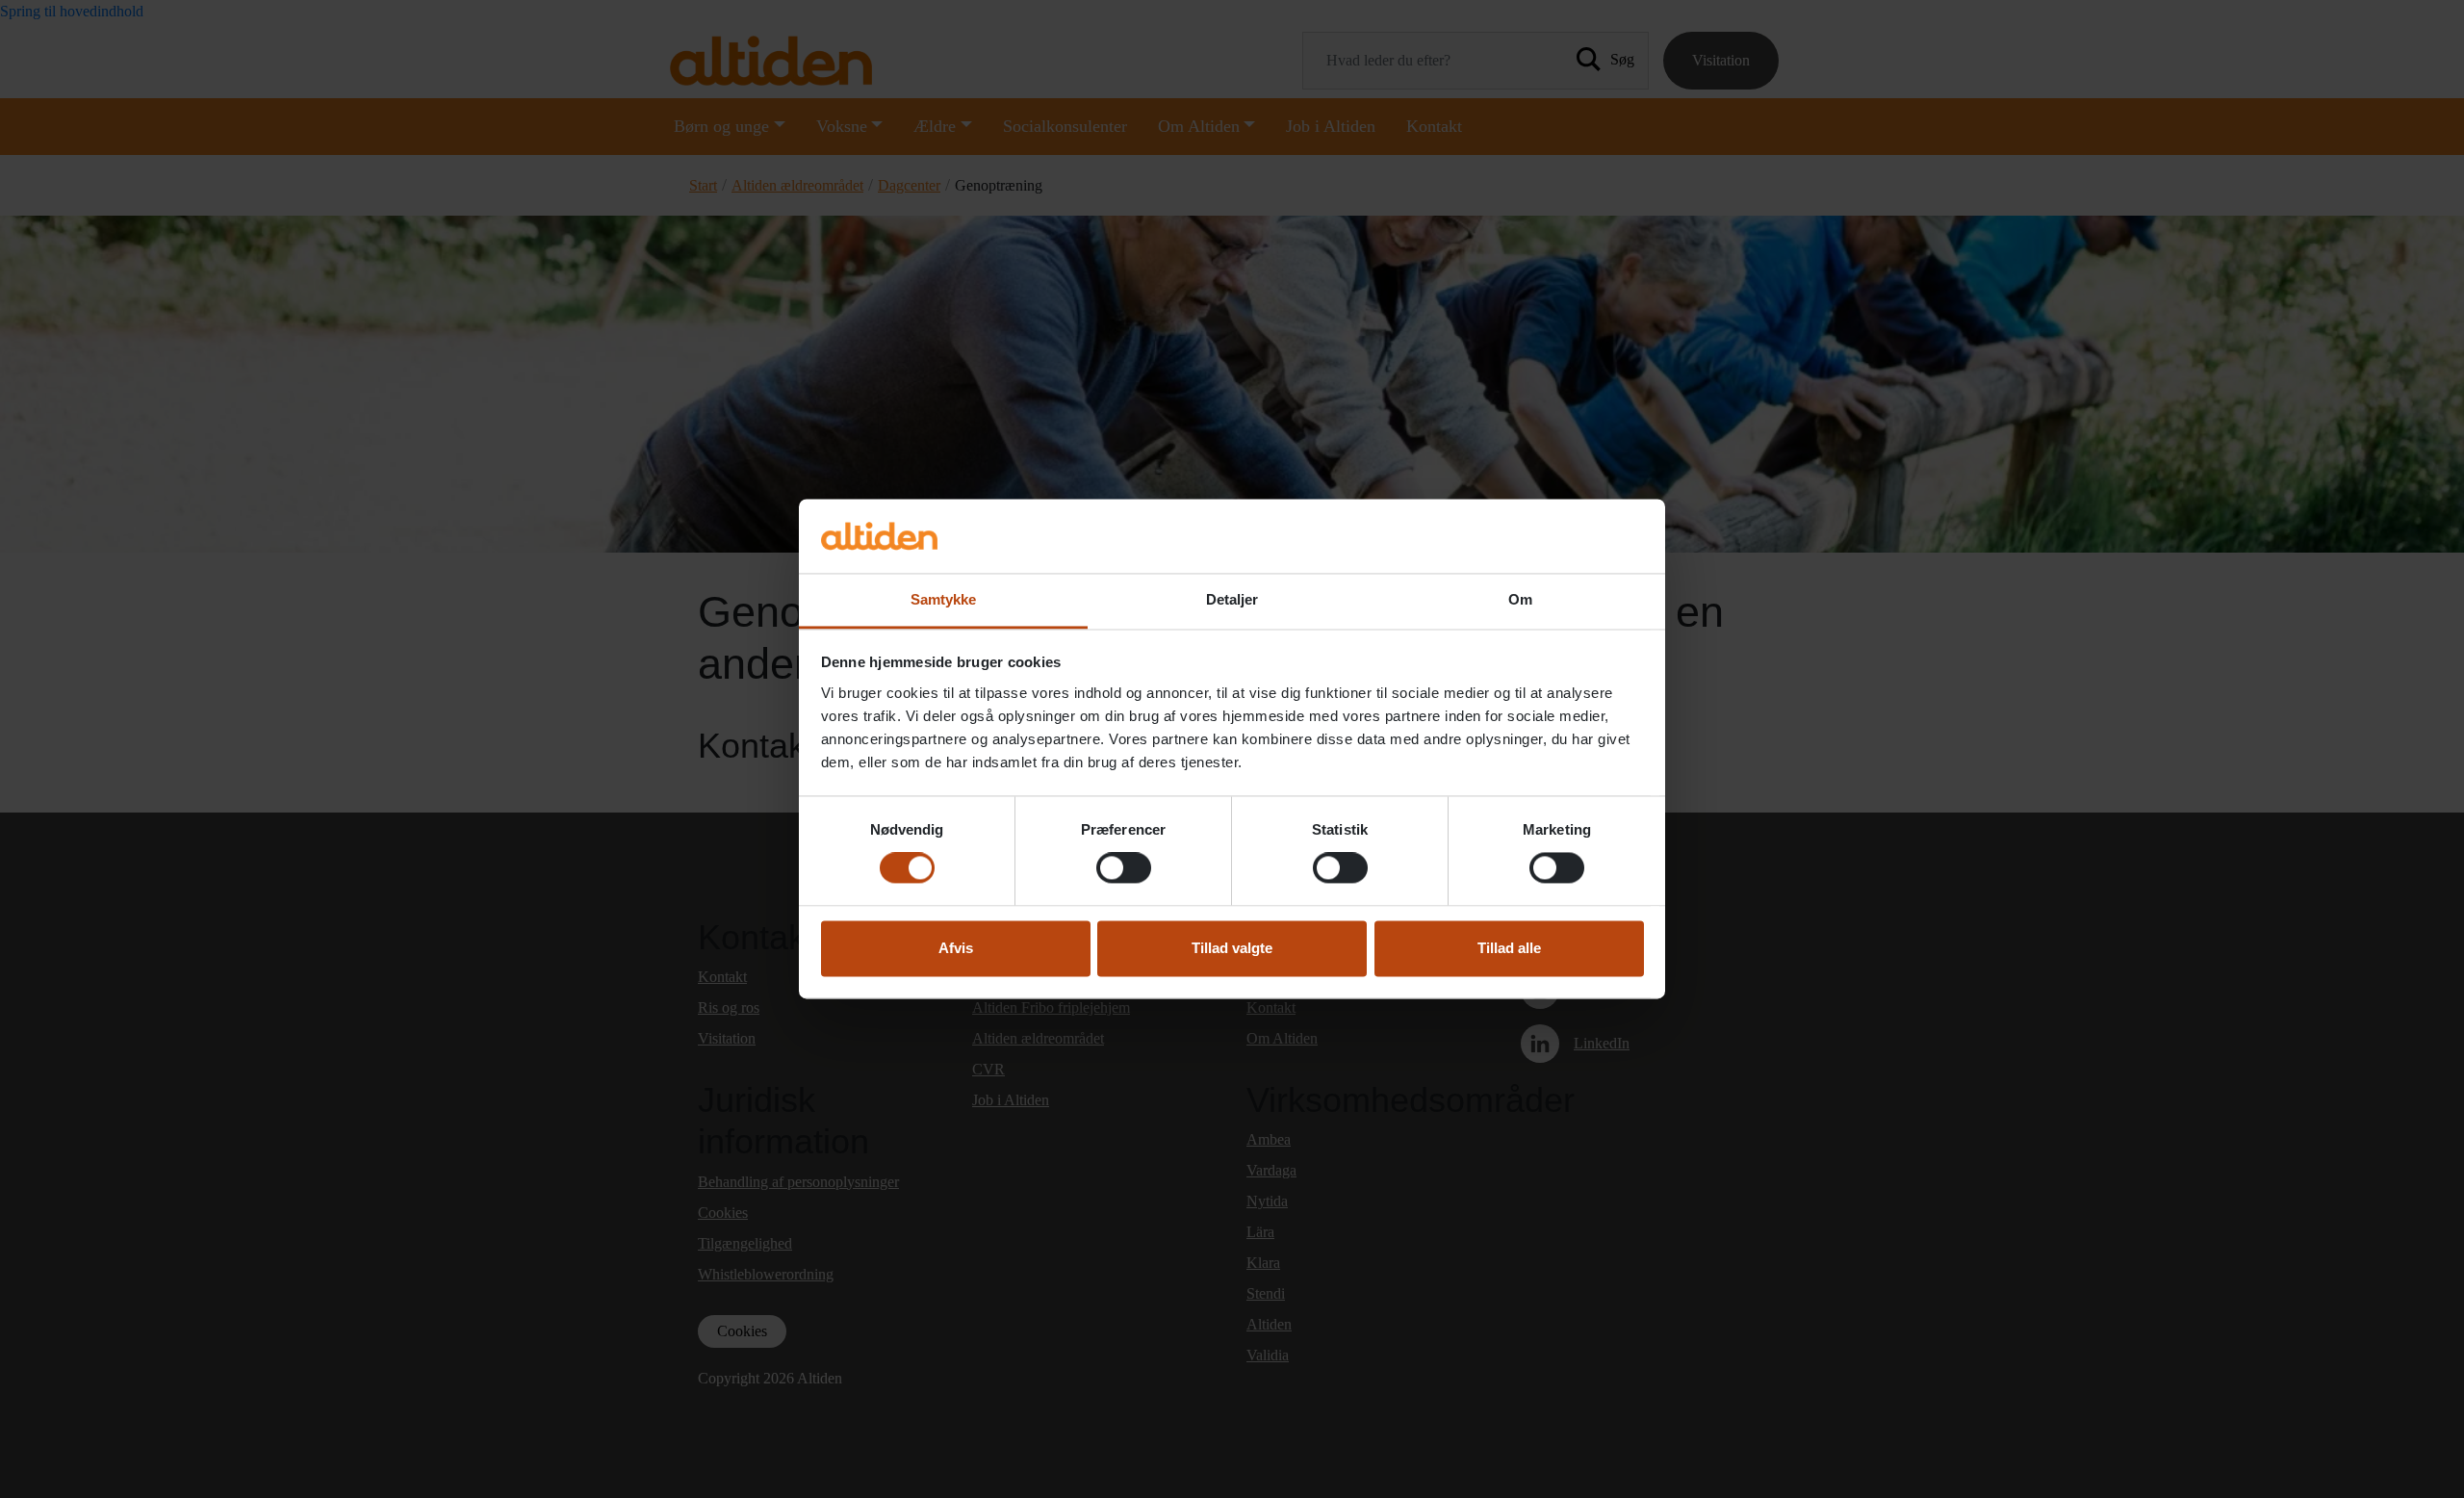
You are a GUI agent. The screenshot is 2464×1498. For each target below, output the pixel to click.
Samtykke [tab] (944, 599)
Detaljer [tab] (1232, 599)
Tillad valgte (1232, 948)
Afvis (956, 948)
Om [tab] (1520, 599)
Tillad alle (1509, 948)
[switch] (1124, 868)
